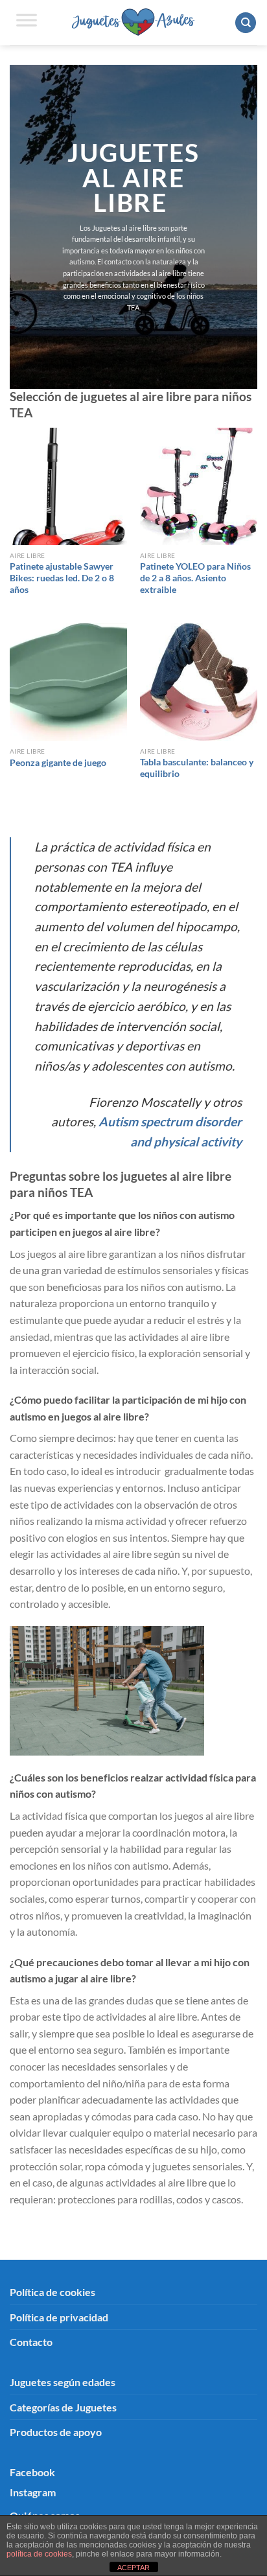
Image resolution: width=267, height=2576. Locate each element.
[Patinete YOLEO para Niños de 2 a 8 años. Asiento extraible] (199, 486)
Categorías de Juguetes (63, 2407)
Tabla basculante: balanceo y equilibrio (197, 768)
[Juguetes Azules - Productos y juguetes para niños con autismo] (134, 22)
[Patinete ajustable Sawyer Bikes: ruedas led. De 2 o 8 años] (68, 486)
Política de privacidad (59, 2317)
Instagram (33, 2492)
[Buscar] (246, 23)
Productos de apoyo (56, 2432)
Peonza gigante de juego (58, 763)
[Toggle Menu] (27, 23)
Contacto (31, 2342)
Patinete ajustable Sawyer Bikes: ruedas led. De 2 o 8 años (62, 578)
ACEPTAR (133, 2568)
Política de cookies (52, 2292)
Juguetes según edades (63, 2382)
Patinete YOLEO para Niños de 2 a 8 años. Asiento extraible (195, 578)
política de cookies (39, 2554)
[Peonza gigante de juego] (68, 681)
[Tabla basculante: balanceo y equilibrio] (199, 681)
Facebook (32, 2472)
